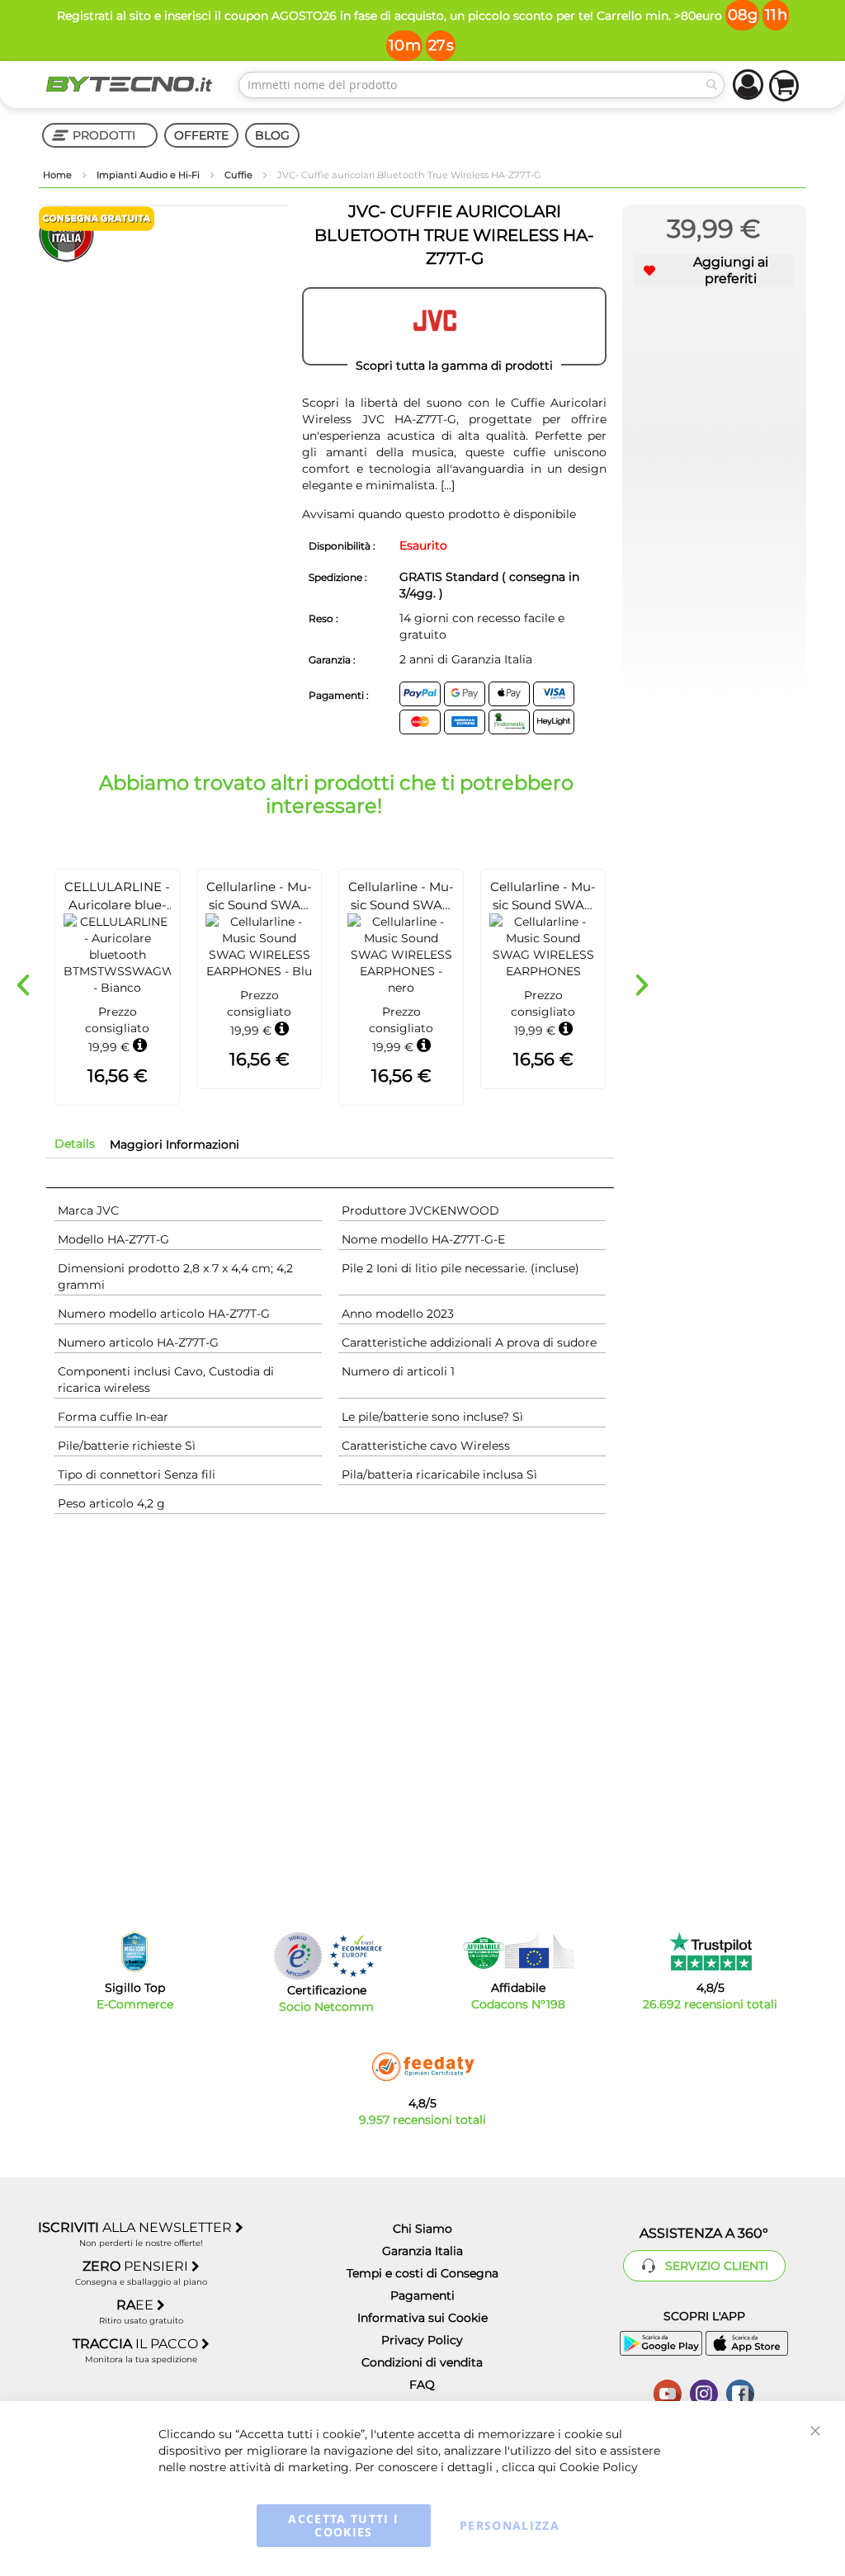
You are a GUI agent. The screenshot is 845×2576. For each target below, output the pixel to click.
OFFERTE (201, 135)
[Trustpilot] (710, 1951)
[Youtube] (668, 2392)
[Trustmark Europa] (356, 1956)
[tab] (75, 1144)
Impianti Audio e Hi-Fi (149, 175)
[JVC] (454, 327)
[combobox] (482, 85)
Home (59, 175)
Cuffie (240, 175)
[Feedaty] (422, 2067)
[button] (714, 271)
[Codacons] (518, 1951)
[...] (448, 485)
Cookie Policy (599, 2467)
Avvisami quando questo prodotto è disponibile (439, 514)
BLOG (272, 135)
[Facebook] (740, 2392)
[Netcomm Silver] (298, 1956)
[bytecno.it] (129, 84)
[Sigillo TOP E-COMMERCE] (135, 1952)
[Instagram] (704, 2392)
